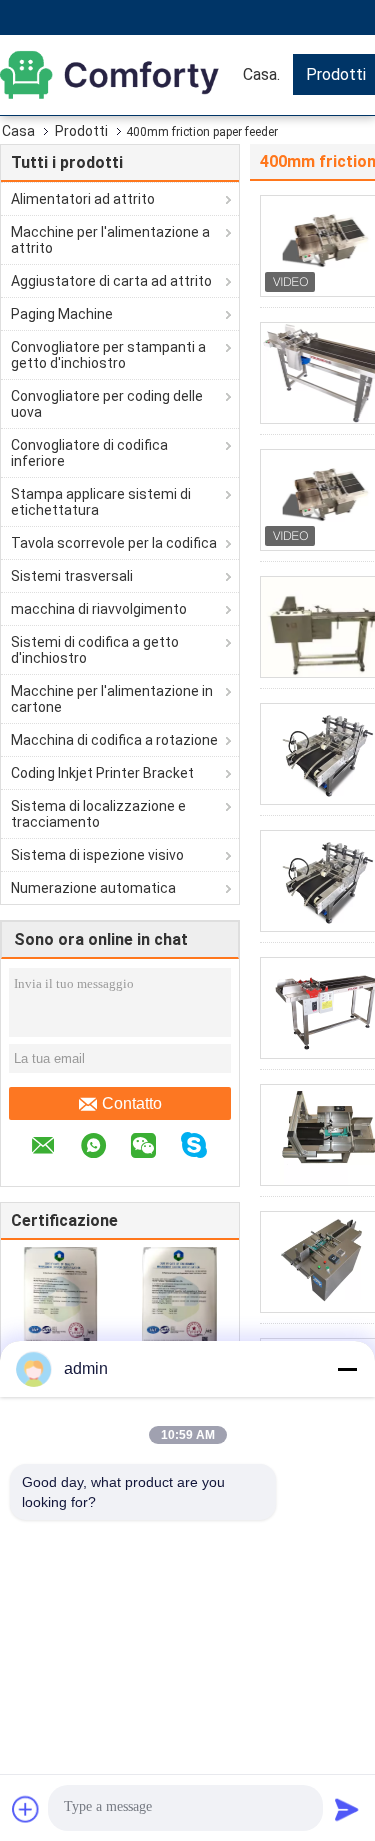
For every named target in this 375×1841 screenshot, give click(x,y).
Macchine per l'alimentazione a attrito (110, 240)
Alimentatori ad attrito (83, 199)
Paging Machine (62, 314)
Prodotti (81, 131)
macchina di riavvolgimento (99, 609)
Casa (18, 131)
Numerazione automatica (93, 888)
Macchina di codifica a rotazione (114, 740)
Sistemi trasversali (72, 576)
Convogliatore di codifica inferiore (89, 453)
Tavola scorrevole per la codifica (114, 543)
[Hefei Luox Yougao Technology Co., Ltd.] (115, 75)
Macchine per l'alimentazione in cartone (112, 699)
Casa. (261, 74)
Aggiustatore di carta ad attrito (111, 281)
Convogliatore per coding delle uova (107, 404)
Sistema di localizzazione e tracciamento (98, 814)
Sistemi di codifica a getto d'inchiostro (95, 650)
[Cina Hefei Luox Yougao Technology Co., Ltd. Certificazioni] (60, 1300)
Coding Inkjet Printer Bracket (102, 773)
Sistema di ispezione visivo (97, 855)
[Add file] (26, 1809)
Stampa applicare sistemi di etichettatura (101, 502)
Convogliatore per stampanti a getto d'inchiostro (108, 355)
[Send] (347, 1809)
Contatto (132, 1103)
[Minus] (347, 1369)
